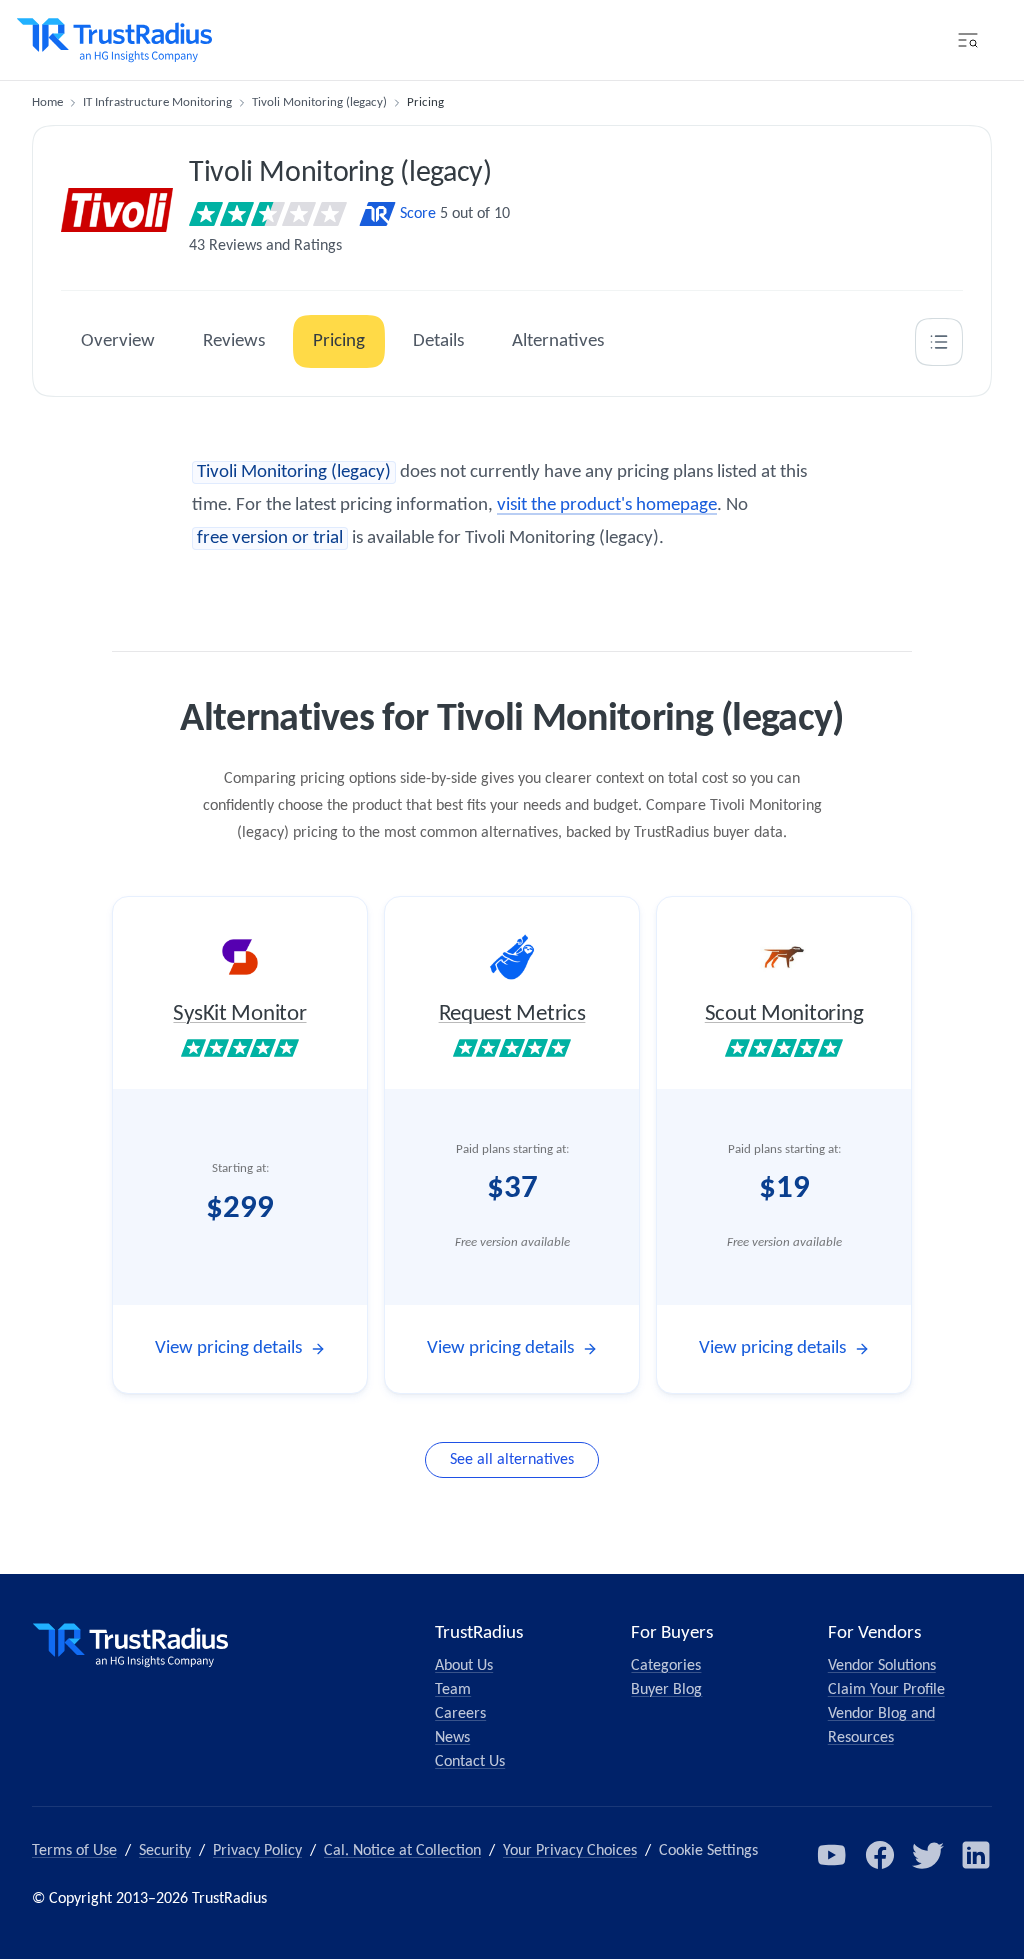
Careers (460, 1714)
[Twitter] (928, 1855)
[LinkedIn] (976, 1855)
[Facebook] (880, 1855)
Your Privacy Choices (570, 1851)
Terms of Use (74, 1851)
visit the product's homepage (607, 505)
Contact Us (470, 1762)
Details (438, 341)
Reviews (234, 341)
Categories (666, 1666)
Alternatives (558, 341)
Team (453, 1690)
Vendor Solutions (882, 1666)
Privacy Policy (257, 1851)
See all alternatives (512, 1460)
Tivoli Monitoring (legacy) (319, 102)
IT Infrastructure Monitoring (157, 102)
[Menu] (968, 40)
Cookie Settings (708, 1851)
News (452, 1738)
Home (47, 102)
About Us (464, 1666)
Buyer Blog (666, 1690)
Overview (118, 341)
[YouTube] (832, 1855)
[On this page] (939, 342)
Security (165, 1851)
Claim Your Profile (886, 1690)
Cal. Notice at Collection (402, 1851)
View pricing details (228, 1348)
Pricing (339, 341)
